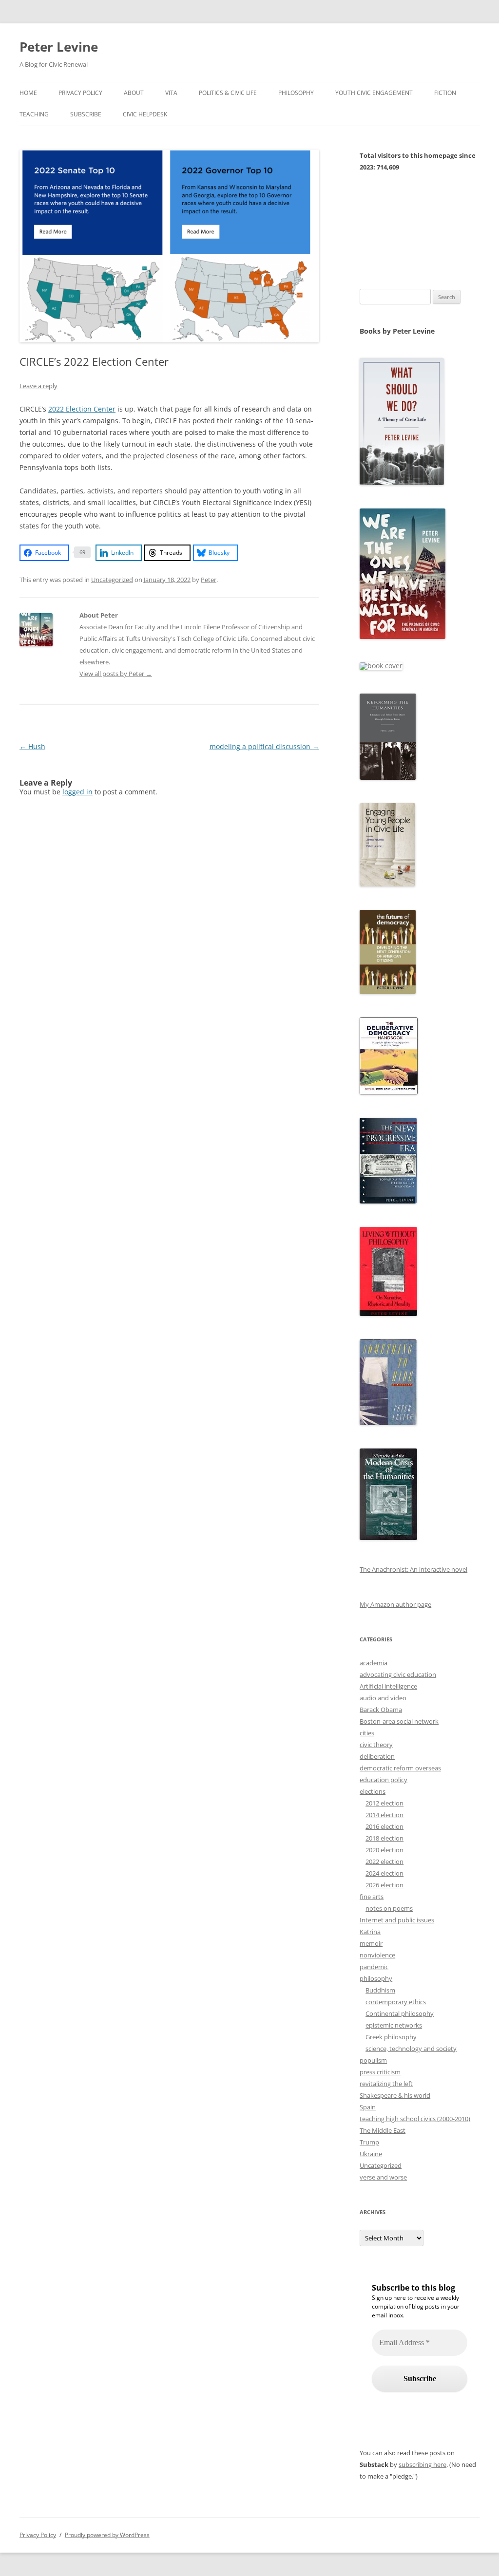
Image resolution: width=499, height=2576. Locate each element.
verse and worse (383, 2177)
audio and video (383, 1698)
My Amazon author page (395, 1604)
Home (28, 93)
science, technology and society (411, 2049)
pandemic (374, 1967)
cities (367, 1733)
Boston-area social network (399, 1721)
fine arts (372, 1897)
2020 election (384, 1850)
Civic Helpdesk (145, 114)
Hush (32, 746)
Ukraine (371, 2154)
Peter (209, 580)
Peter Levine (59, 47)
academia (374, 1663)
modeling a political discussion (264, 746)
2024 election (384, 1873)
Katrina (370, 1932)
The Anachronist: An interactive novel (413, 1569)
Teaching (34, 114)
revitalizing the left (386, 2084)
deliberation (377, 1756)
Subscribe (86, 114)
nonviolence (377, 1955)
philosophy (376, 1978)
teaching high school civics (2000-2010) (415, 2119)
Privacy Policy (80, 93)
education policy (384, 1780)
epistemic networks (394, 2025)
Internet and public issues (397, 1920)
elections (373, 1791)
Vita (171, 93)
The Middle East (383, 2130)
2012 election (384, 1803)
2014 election (384, 1815)
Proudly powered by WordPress (107, 2535)
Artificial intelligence (388, 1686)
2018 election (384, 1838)
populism (373, 2060)
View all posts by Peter (116, 674)
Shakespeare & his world (395, 2095)
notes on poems (389, 1908)
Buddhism (380, 1990)
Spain (368, 2107)
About (134, 93)
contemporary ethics (396, 2002)
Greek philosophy (391, 2037)
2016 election (384, 1826)
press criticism (380, 2072)
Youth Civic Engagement (374, 93)
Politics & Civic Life (228, 93)
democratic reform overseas (400, 1768)
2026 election (384, 1885)
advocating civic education (398, 1674)
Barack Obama (381, 1710)
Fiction (445, 93)
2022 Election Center (82, 409)
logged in (77, 792)
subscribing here (422, 2464)
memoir (371, 1943)
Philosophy (296, 93)
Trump (369, 2142)
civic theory (376, 1745)
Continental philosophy (400, 2013)
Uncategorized (112, 580)
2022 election (384, 1861)
